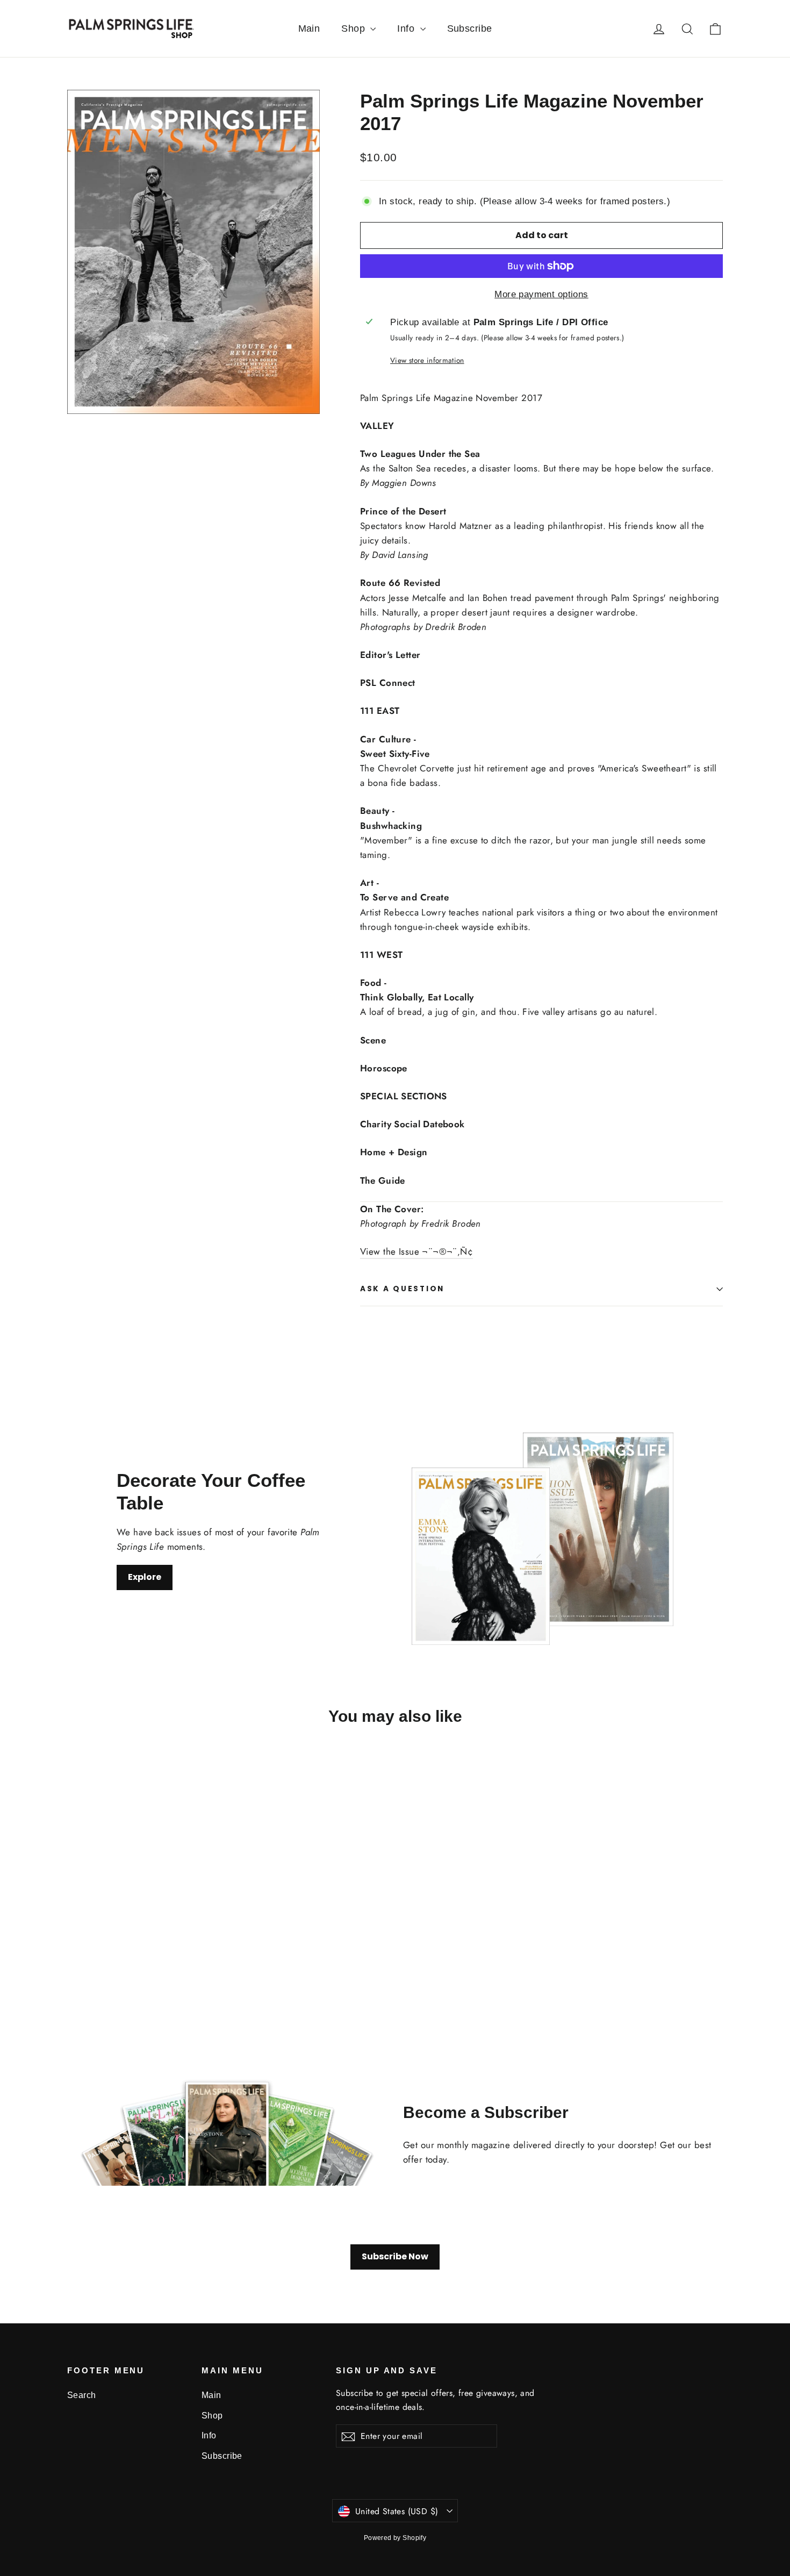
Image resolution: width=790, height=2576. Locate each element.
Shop (354, 28)
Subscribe (470, 28)
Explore (145, 1577)
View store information (427, 360)
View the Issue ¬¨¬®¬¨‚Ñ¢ (416, 1251)
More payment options (541, 294)
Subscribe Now (395, 2256)
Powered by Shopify (395, 2538)
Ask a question (402, 1289)
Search (82, 2395)
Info (407, 28)
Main (309, 28)
